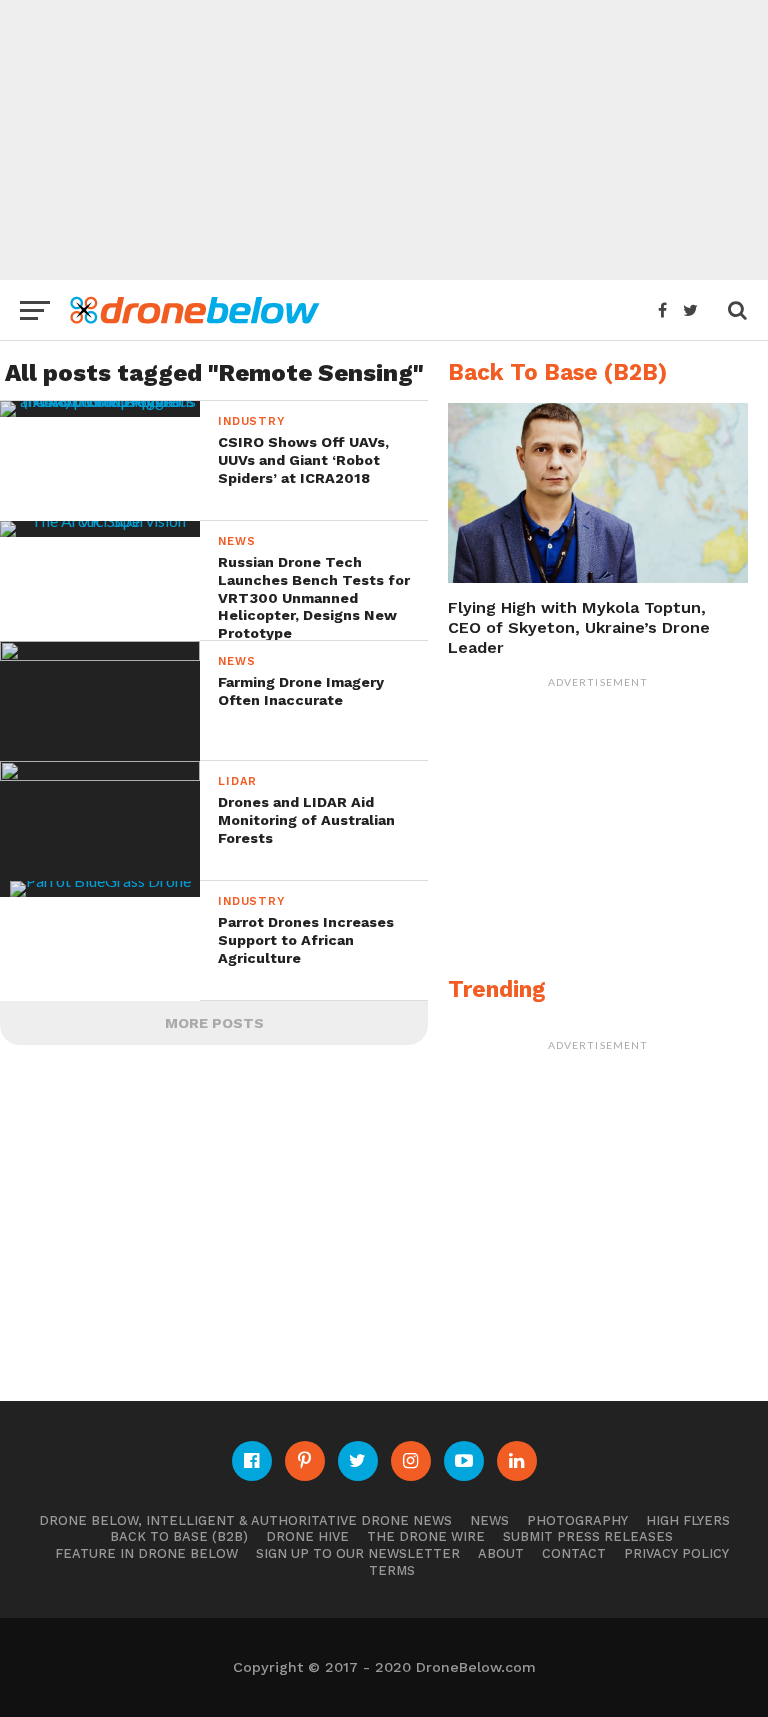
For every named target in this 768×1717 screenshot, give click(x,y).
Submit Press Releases (588, 1536)
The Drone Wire (426, 1536)
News (489, 1520)
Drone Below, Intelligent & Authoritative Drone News (245, 1520)
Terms (392, 1570)
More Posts (214, 1023)
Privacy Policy (676, 1553)
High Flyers (688, 1520)
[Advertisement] (384, 140)
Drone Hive (307, 1536)
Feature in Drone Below (146, 1553)
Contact (574, 1553)
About (501, 1553)
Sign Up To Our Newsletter (358, 1553)
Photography (577, 1520)
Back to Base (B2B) (179, 1536)
